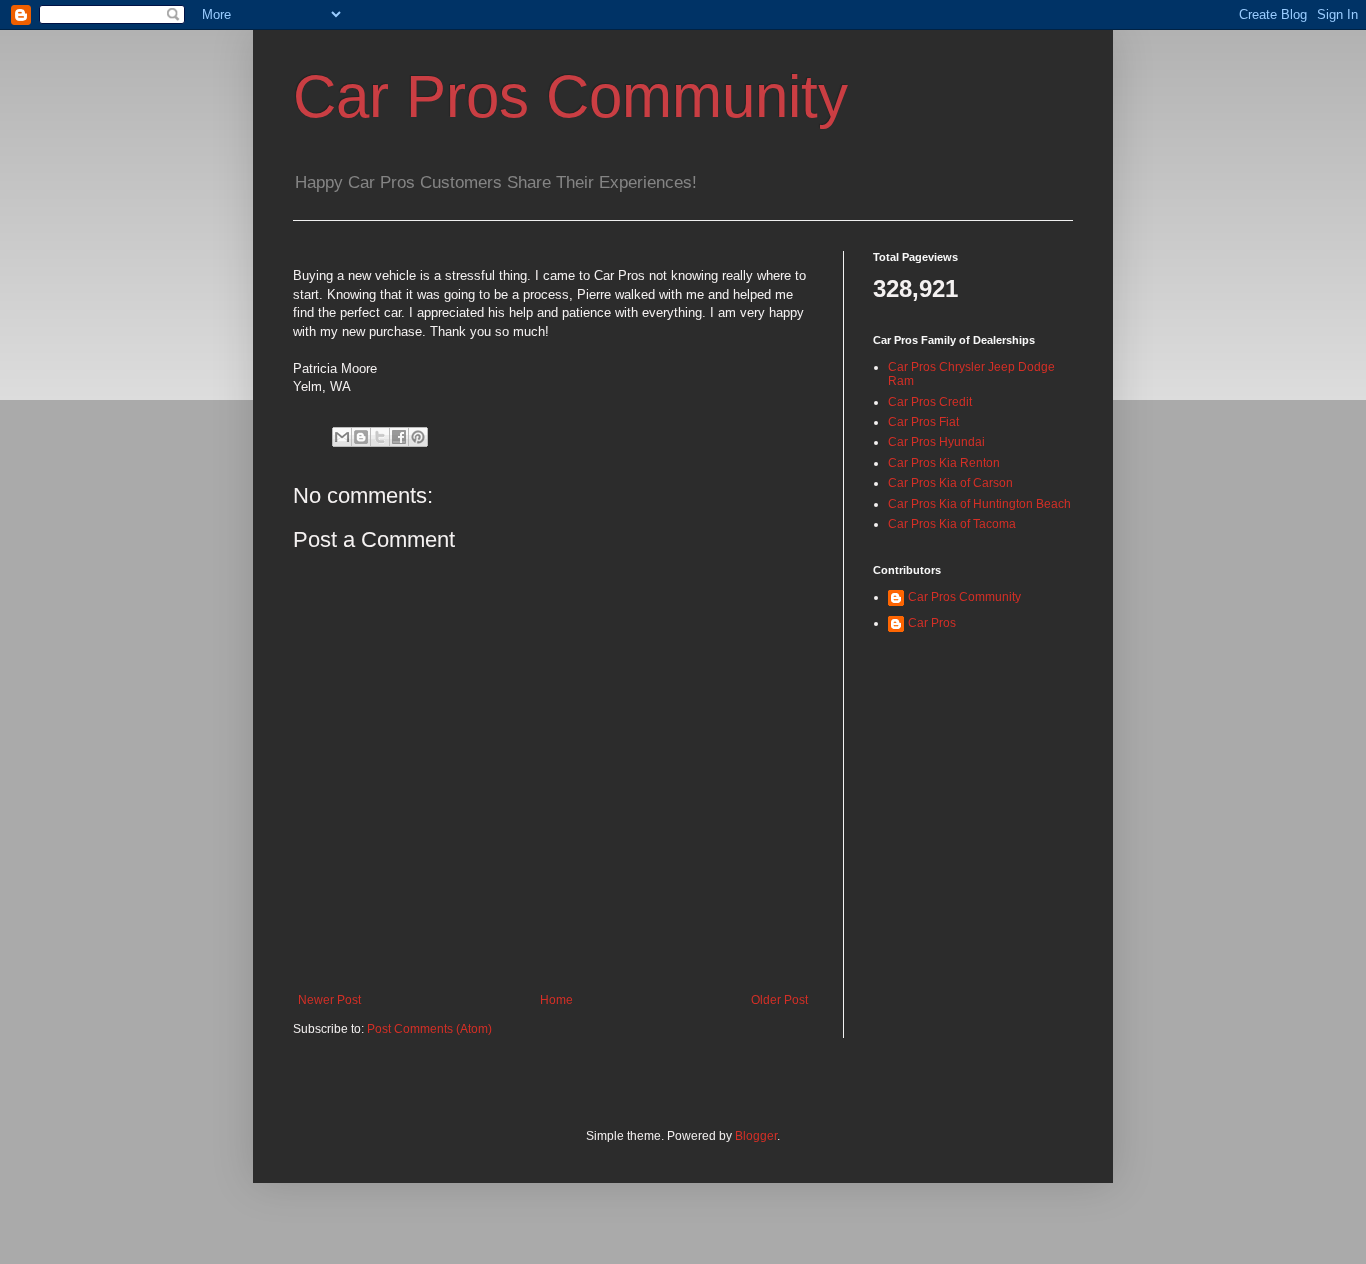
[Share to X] (380, 437)
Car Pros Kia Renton (944, 463)
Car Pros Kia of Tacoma (952, 524)
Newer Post (329, 1000)
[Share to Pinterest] (418, 437)
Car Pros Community (570, 96)
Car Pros (932, 623)
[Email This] (342, 437)
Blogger (756, 1136)
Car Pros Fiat (923, 422)
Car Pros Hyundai (936, 442)
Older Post (779, 1000)
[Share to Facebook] (399, 437)
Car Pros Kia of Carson (950, 483)
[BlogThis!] (361, 437)
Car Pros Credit (930, 402)
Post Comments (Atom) (429, 1029)
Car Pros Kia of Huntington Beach (979, 504)
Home (556, 1000)
